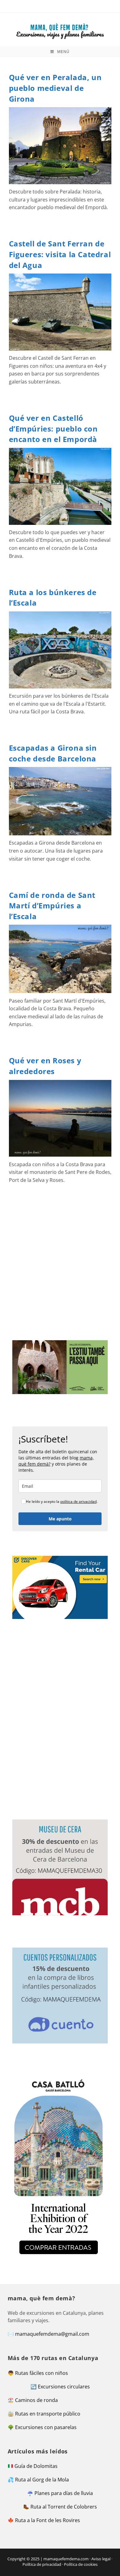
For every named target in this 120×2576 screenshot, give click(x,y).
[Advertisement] (60, 1262)
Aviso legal (101, 2559)
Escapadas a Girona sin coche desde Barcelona (53, 753)
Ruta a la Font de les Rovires (48, 2520)
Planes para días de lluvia (64, 2493)
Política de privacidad (42, 2564)
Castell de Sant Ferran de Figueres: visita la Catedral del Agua (60, 254)
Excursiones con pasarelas (46, 2427)
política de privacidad (78, 1501)
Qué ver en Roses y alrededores (45, 1066)
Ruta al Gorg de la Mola (42, 2480)
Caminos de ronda (36, 2400)
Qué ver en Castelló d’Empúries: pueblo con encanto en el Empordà (53, 428)
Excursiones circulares (64, 2387)
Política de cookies (81, 2564)
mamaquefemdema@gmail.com (52, 2334)
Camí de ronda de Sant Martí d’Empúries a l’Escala (52, 906)
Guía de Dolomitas (36, 2466)
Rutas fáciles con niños (42, 2373)
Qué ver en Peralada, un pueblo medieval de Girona (55, 88)
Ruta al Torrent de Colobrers (64, 2507)
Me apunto (60, 1519)
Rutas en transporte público (48, 2414)
